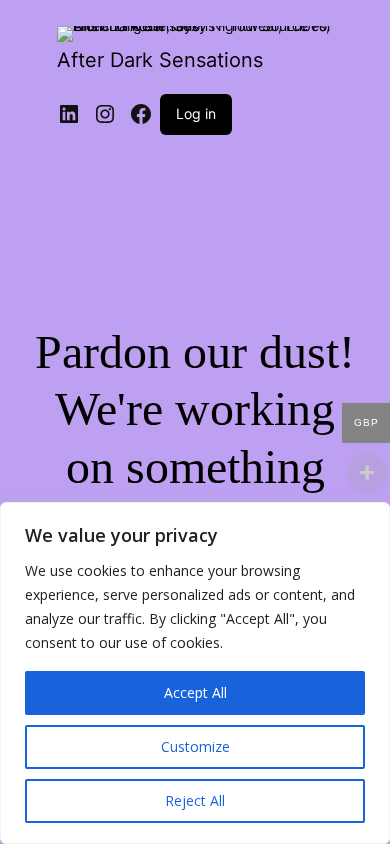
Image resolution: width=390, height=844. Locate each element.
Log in (196, 113)
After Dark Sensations (160, 60)
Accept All (195, 692)
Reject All (195, 800)
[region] (195, 673)
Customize (195, 746)
